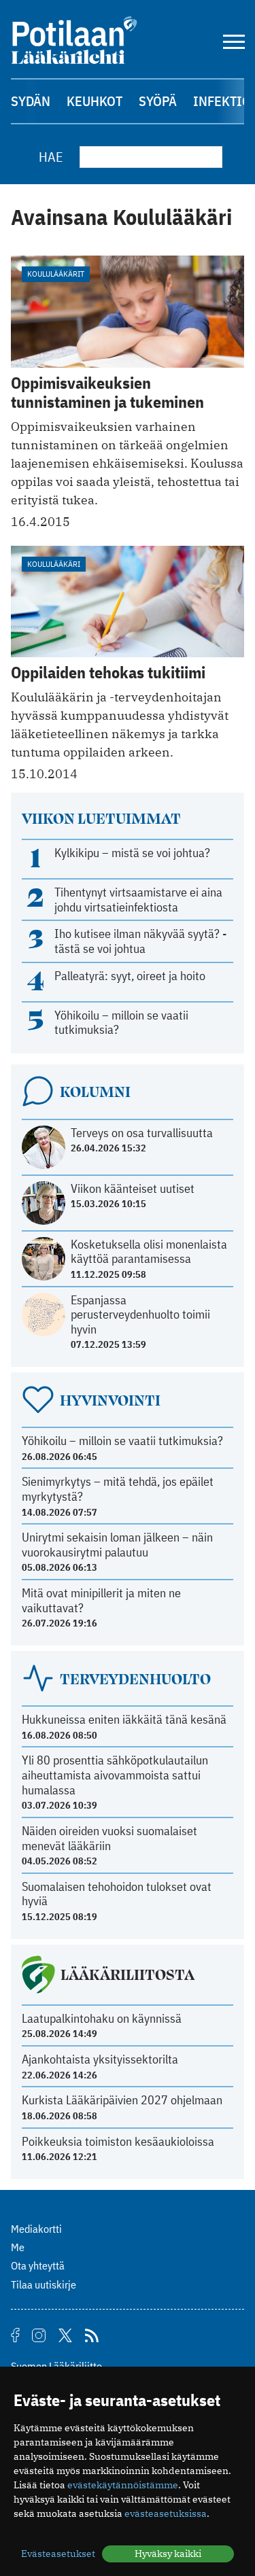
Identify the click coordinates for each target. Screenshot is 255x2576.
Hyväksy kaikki (168, 2554)
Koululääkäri (54, 564)
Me (18, 2247)
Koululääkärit (56, 274)
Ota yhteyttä (38, 2265)
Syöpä (158, 101)
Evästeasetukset (58, 2554)
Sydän (31, 101)
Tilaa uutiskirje (44, 2284)
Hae (51, 157)
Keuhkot (95, 101)
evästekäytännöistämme (123, 2485)
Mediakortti (36, 2229)
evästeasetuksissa (166, 2513)
